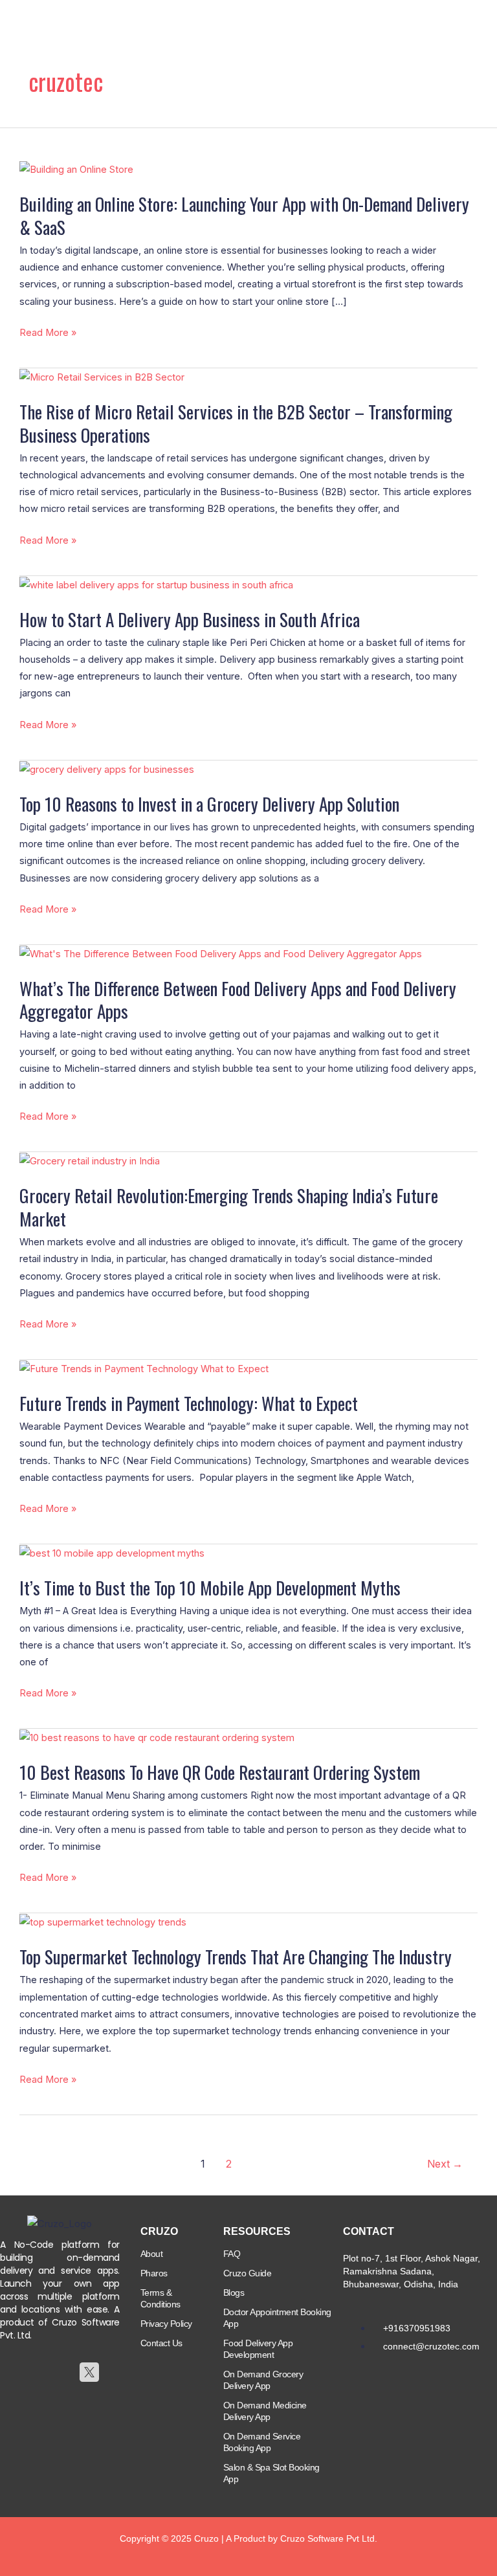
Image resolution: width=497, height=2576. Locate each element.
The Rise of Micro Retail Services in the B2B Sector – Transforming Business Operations (236, 423)
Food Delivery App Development (258, 2349)
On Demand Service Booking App (262, 2442)
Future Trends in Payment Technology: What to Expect (189, 1403)
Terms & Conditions (160, 2298)
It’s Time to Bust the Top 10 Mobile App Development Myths (210, 1587)
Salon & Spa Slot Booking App (271, 2473)
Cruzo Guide (248, 2273)
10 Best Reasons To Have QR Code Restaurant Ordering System (220, 1772)
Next (445, 2164)
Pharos (154, 2273)
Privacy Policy (166, 2324)
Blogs (234, 2293)
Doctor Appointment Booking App (277, 2318)
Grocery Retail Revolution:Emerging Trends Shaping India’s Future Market (229, 1207)
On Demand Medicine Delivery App (265, 2411)
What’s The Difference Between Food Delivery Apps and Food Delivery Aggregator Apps (238, 1000)
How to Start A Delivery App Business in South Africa (190, 619)
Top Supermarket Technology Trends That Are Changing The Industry (236, 1956)
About (152, 2254)
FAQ (232, 2254)
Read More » (48, 333)
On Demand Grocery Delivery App (263, 2380)
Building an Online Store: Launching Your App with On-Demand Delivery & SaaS (244, 215)
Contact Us (161, 2343)
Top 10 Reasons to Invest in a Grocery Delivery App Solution (209, 804)
